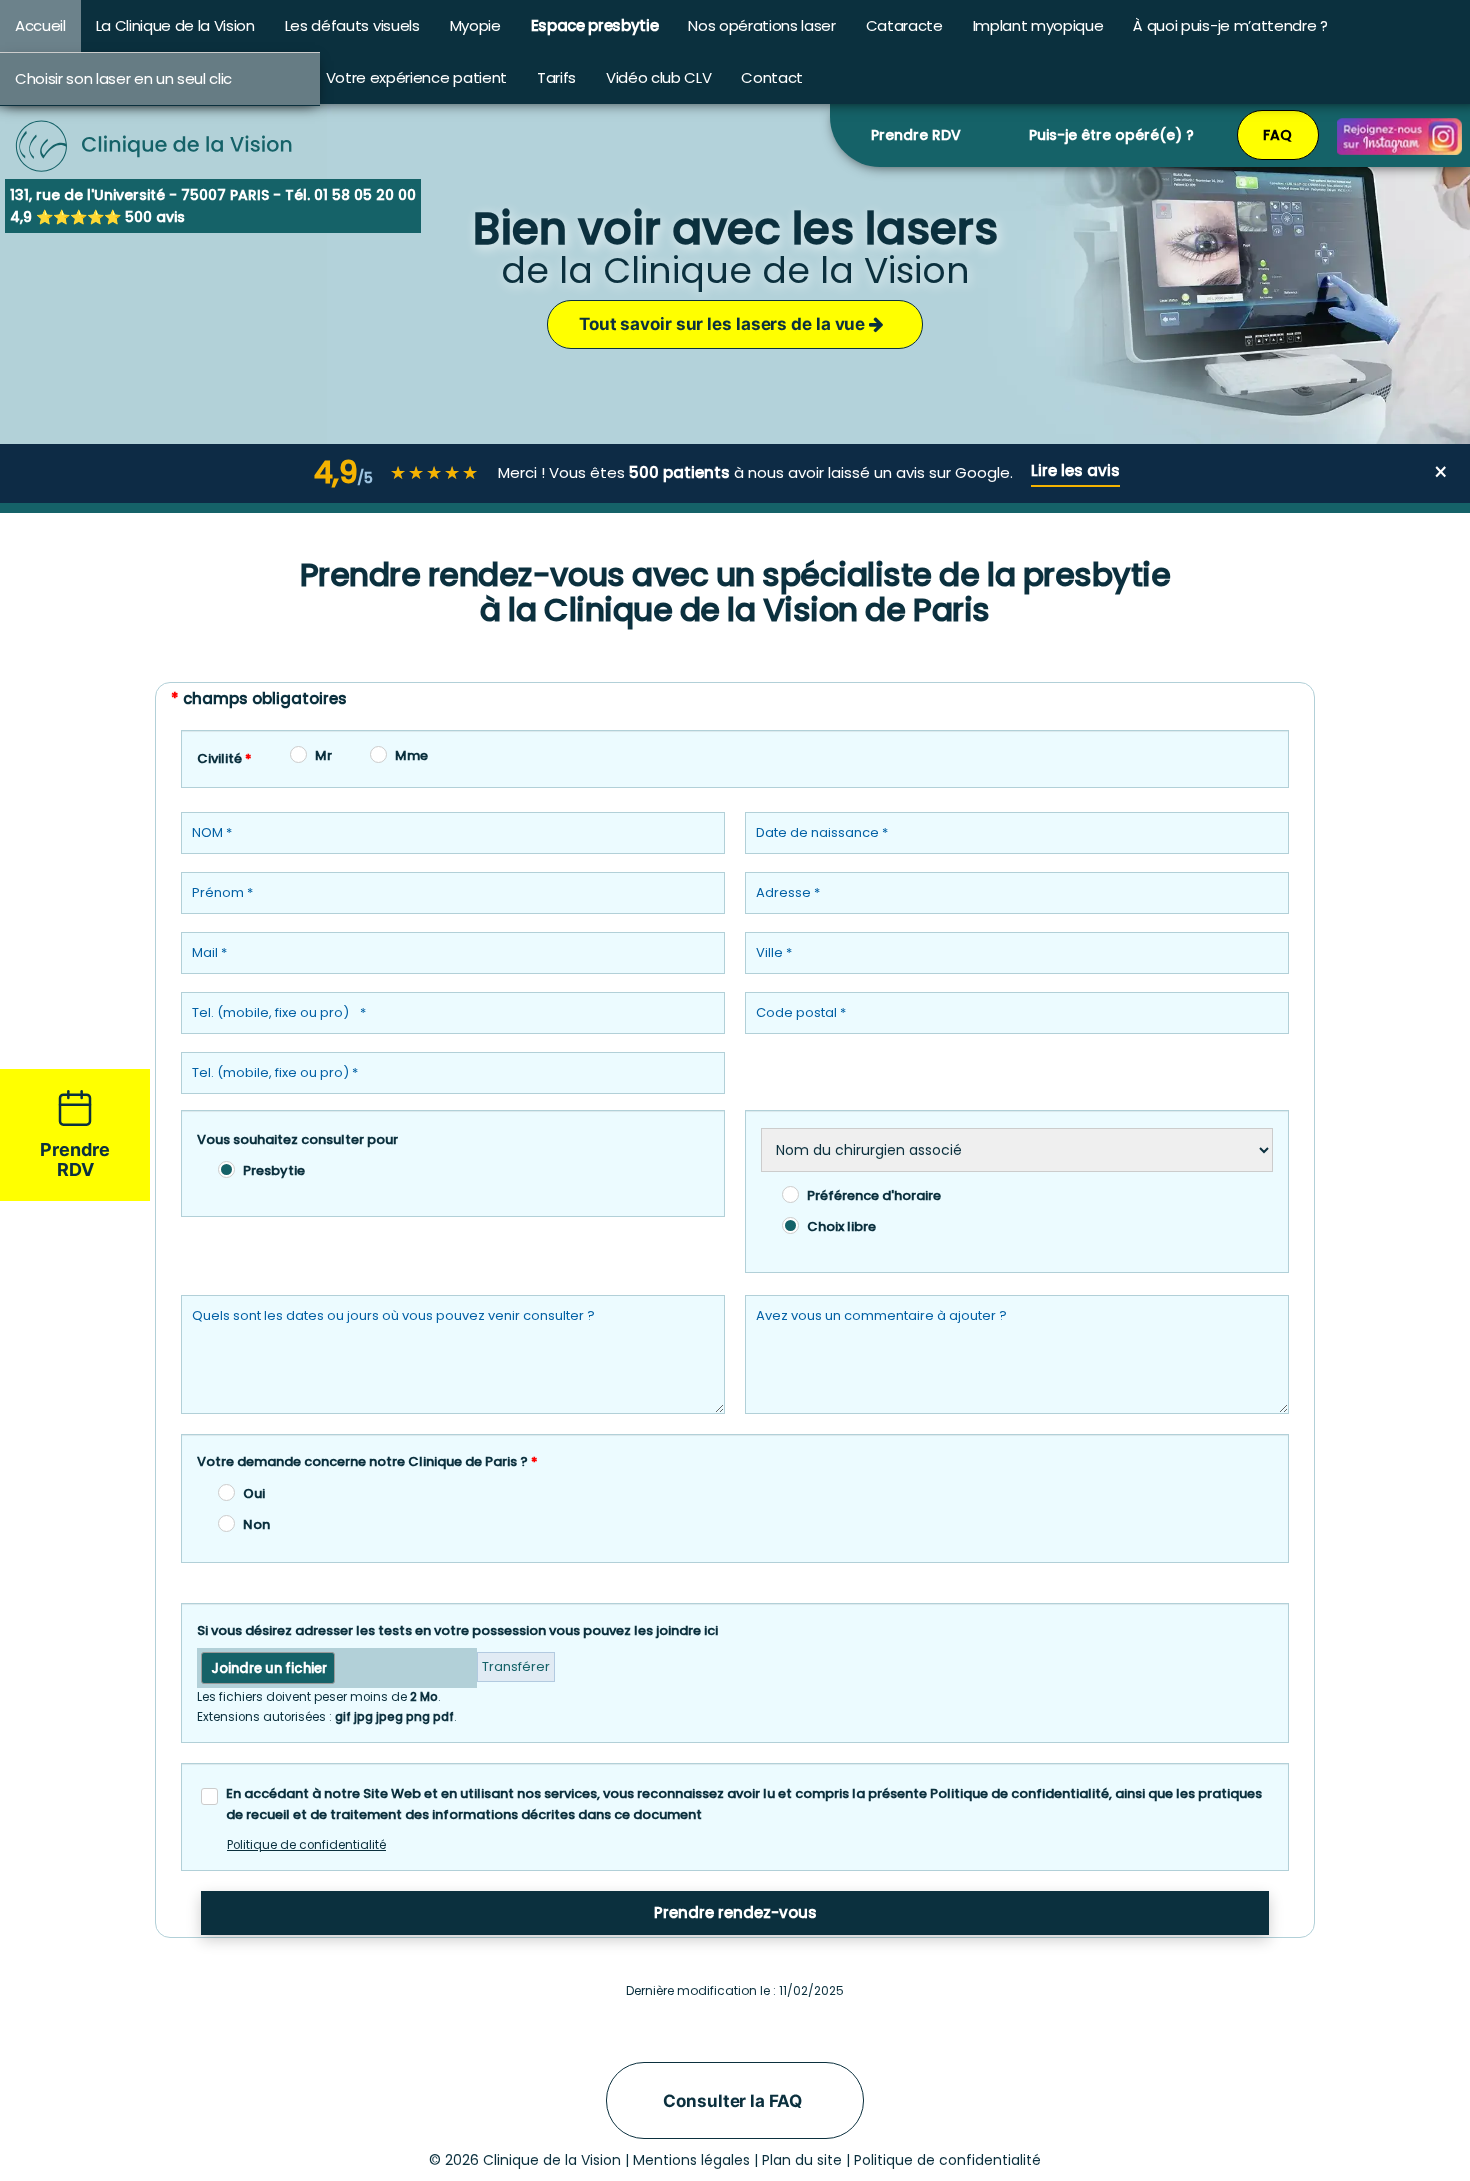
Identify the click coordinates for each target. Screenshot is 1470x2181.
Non (256, 1524)
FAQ (1277, 135)
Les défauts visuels (352, 25)
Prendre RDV (916, 135)
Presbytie (274, 1170)
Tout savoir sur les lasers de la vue (724, 324)
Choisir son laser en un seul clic (123, 78)
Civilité (224, 758)
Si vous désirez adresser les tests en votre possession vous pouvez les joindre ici (457, 1630)
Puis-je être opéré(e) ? (1111, 135)
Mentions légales (691, 2160)
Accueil (40, 25)
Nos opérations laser (761, 25)
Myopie (475, 25)
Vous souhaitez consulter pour (297, 1139)
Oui (254, 1493)
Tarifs (556, 77)
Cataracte (904, 25)
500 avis (155, 217)
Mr (323, 755)
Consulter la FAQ (732, 2101)
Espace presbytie (595, 25)
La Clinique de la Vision (175, 25)
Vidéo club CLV (658, 77)
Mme (411, 755)
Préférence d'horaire (874, 1195)
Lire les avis (1075, 470)
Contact (772, 77)
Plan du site (802, 2160)
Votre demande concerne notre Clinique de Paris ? (367, 1461)
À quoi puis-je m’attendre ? (1230, 25)
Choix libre (841, 1226)
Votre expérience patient (416, 77)
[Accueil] (155, 120)
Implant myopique (1038, 25)
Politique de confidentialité (306, 1845)
